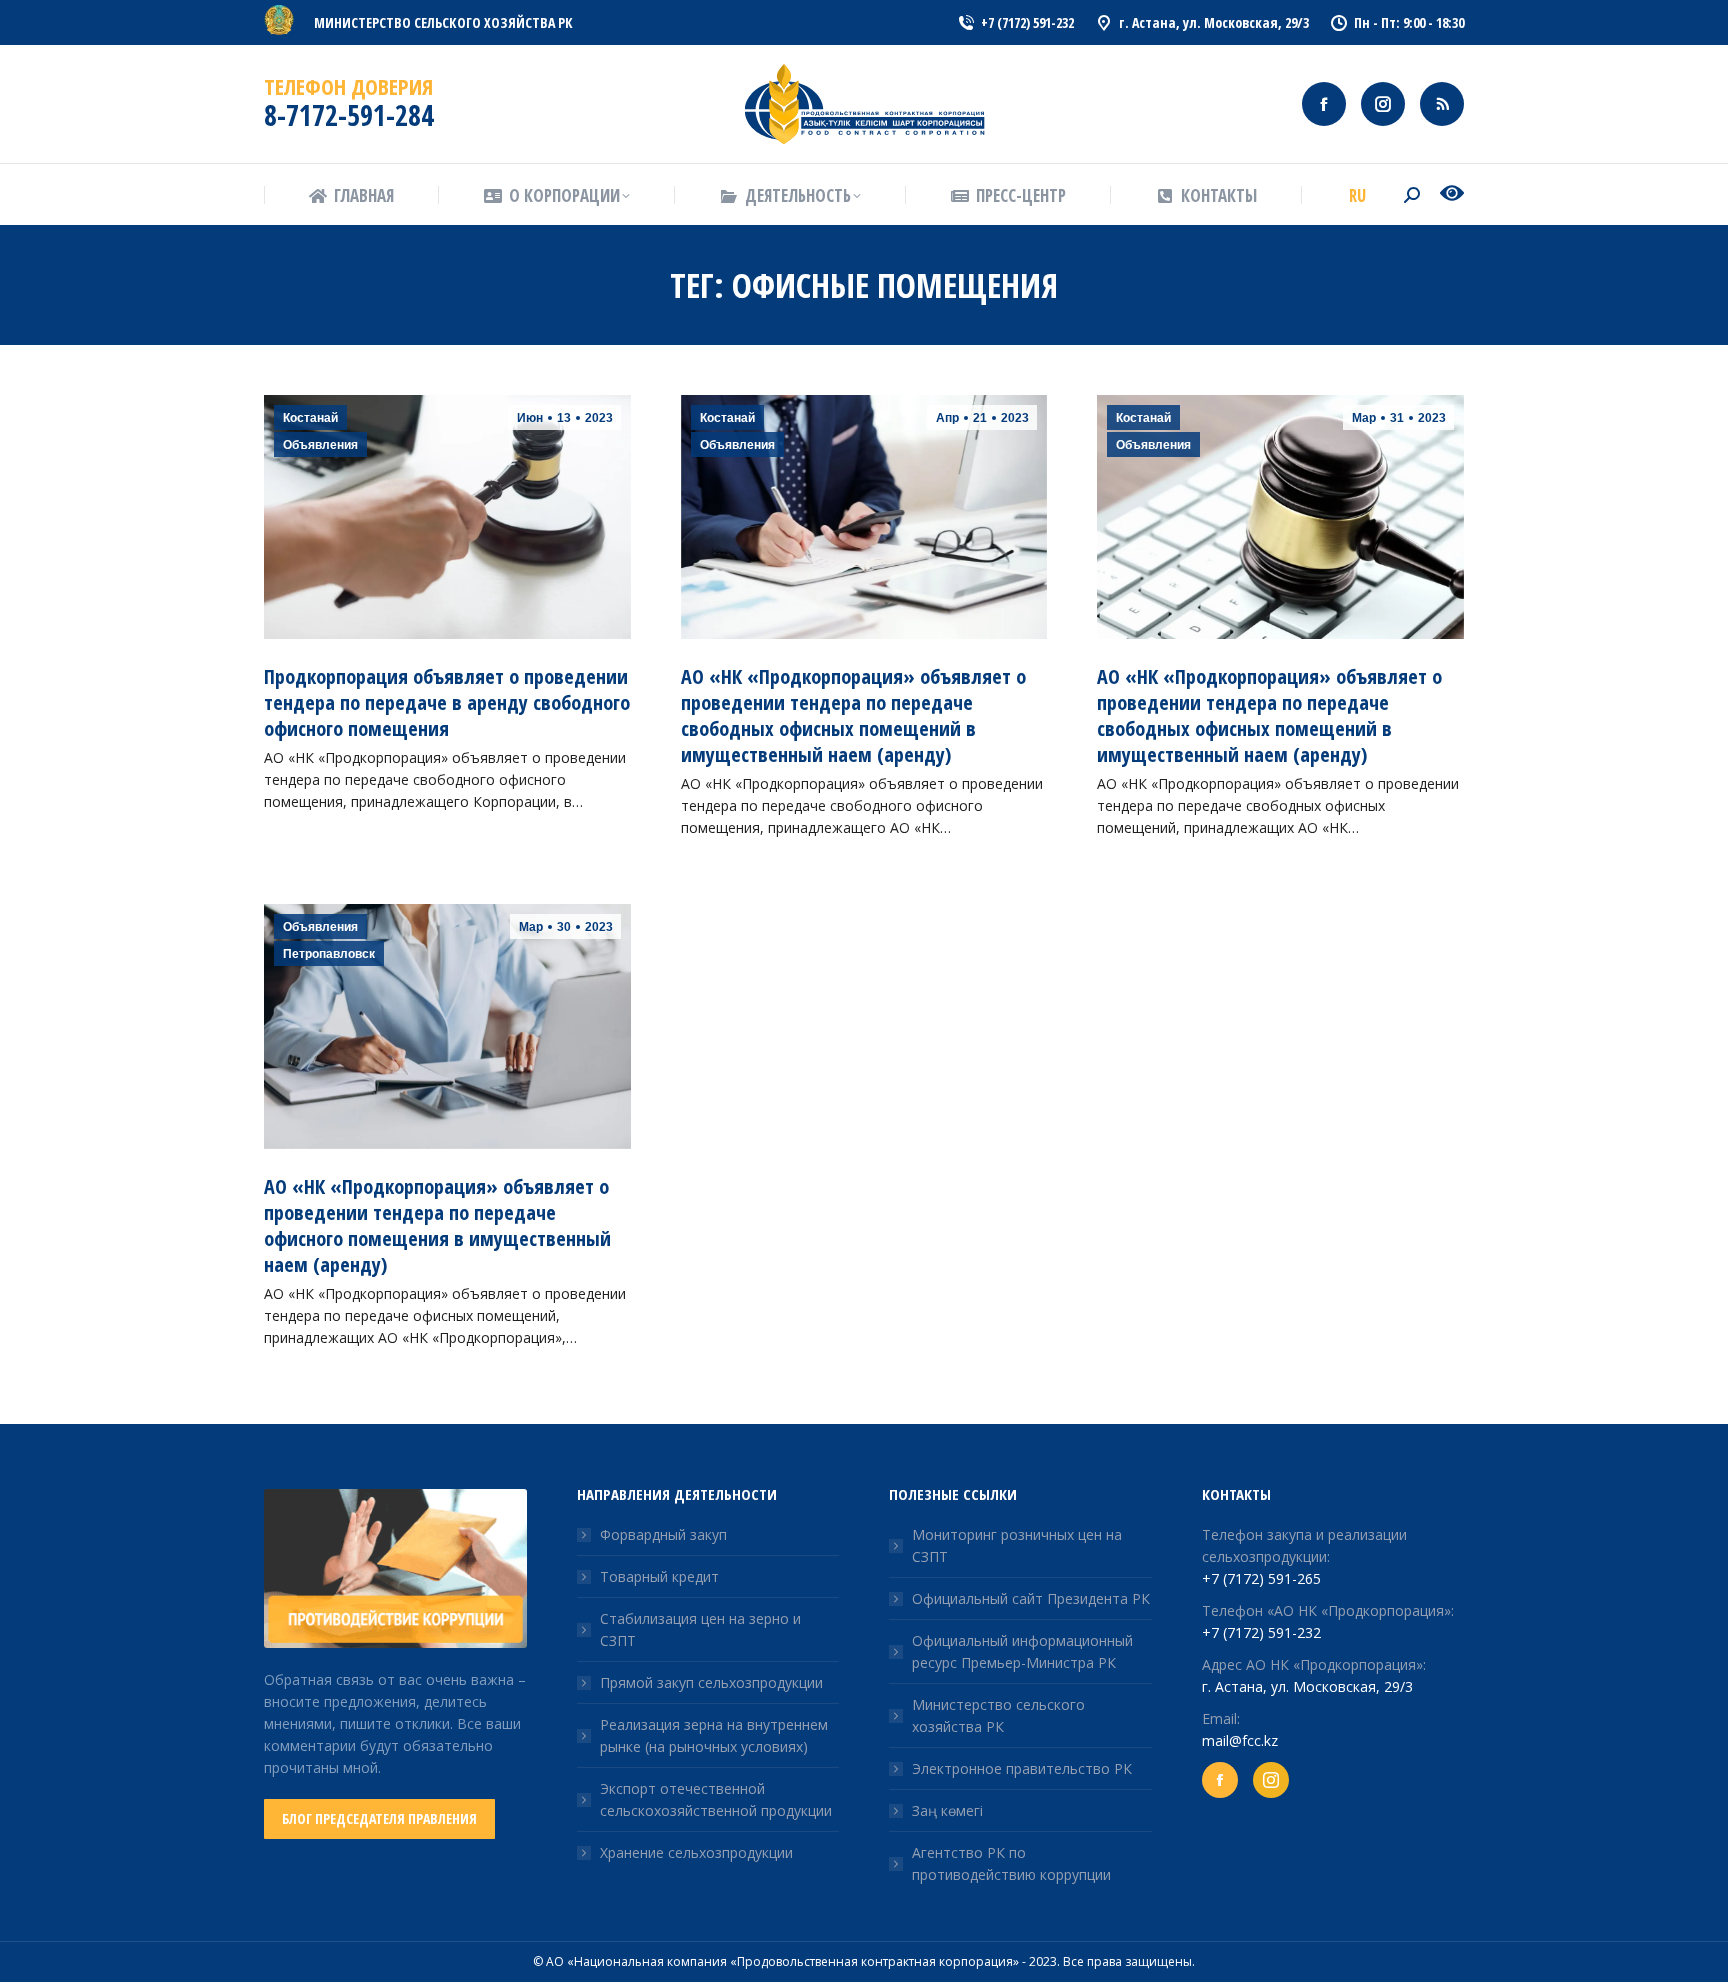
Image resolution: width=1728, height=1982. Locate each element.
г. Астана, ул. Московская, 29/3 (1307, 1686)
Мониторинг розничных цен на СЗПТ (1017, 1545)
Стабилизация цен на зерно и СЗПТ (700, 1629)
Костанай (310, 418)
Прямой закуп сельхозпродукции (711, 1682)
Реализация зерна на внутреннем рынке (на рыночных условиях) (714, 1735)
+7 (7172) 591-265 (1261, 1578)
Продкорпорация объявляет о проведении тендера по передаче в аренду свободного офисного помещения (447, 702)
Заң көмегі (947, 1810)
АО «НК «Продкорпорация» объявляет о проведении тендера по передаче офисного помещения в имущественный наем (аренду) (437, 1225)
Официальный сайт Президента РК (1031, 1598)
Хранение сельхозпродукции (696, 1852)
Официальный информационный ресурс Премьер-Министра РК (1022, 1651)
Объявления (320, 445)
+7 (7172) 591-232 (1261, 1632)
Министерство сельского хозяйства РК (998, 1715)
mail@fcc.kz (1240, 1740)
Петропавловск (329, 954)
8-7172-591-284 (349, 115)
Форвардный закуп (663, 1534)
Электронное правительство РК (1022, 1768)
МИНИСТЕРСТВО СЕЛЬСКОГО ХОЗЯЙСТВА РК (443, 22)
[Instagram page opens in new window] (1383, 104)
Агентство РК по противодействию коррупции (1011, 1863)
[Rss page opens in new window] (1442, 104)
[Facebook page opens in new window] (1324, 104)
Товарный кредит (659, 1576)
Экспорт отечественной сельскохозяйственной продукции (716, 1799)
